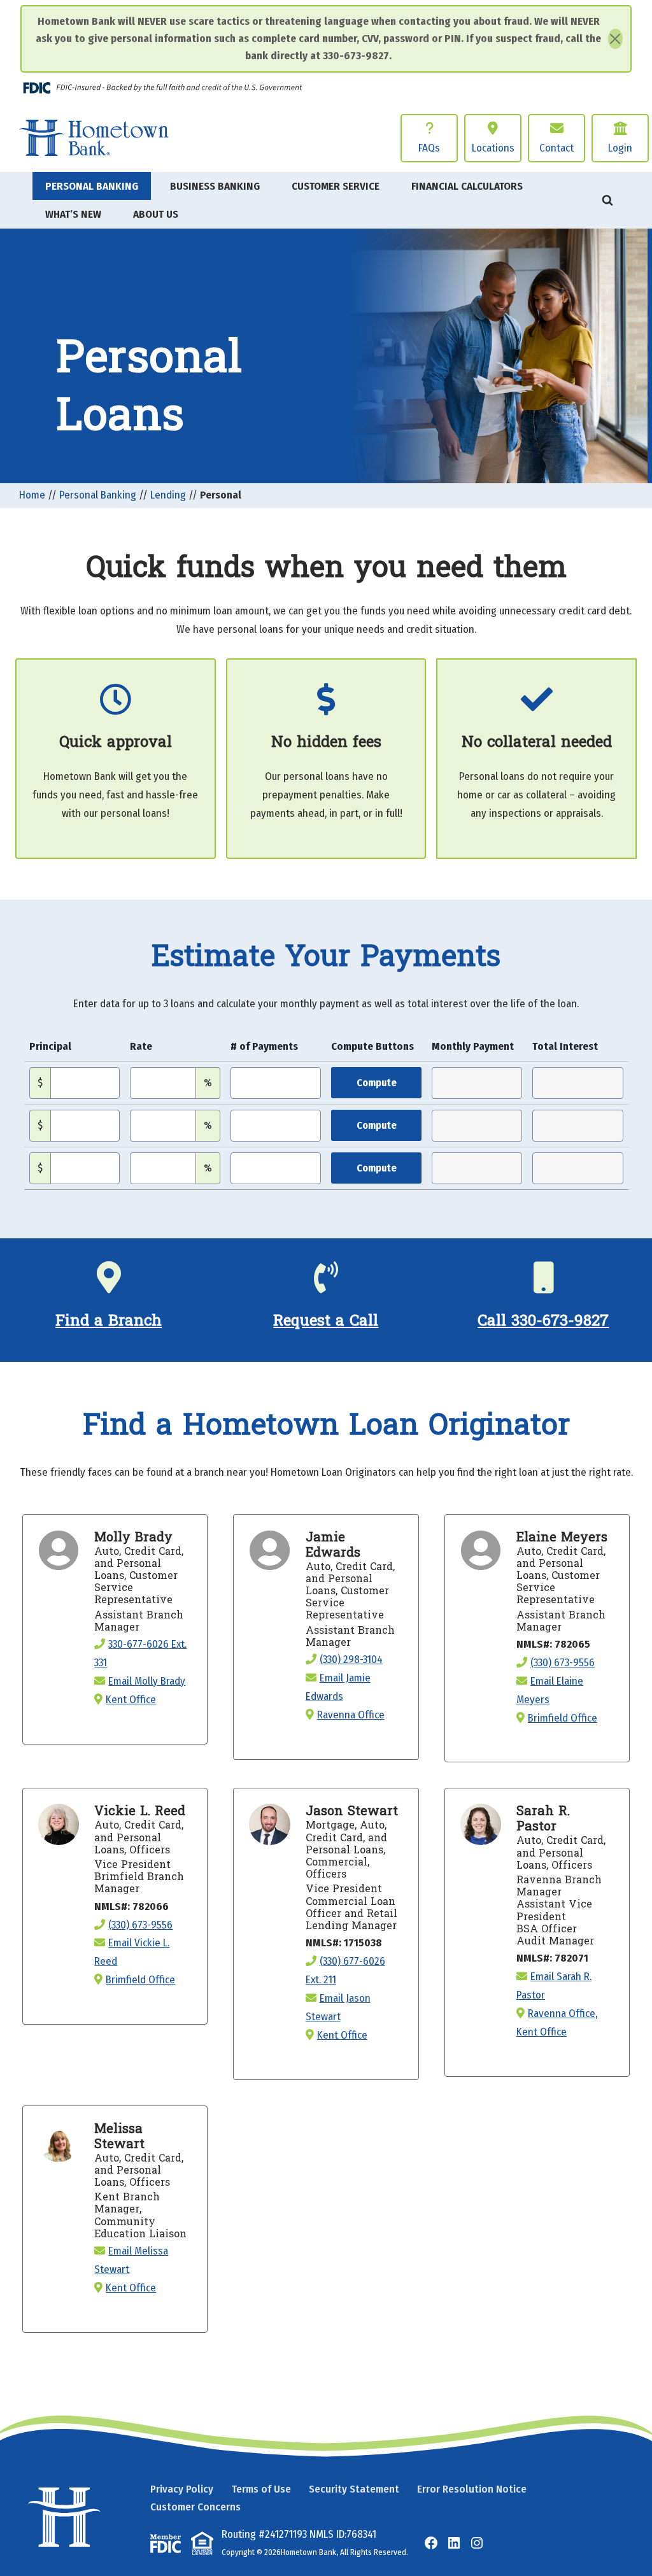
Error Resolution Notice (472, 2489)
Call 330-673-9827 (543, 1321)
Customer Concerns (195, 2507)
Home (32, 495)
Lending (168, 495)
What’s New (73, 214)
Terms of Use (261, 2489)
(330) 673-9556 (563, 1663)
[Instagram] (477, 2543)
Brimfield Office (563, 1718)
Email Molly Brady (147, 1681)
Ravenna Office (351, 1715)
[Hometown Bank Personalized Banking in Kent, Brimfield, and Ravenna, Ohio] (94, 138)
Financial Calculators (467, 186)
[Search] (607, 200)
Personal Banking (98, 495)
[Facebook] (431, 2543)
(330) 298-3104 (351, 1660)
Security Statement (354, 2489)
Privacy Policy (182, 2489)
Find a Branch (109, 1321)
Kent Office (131, 1700)
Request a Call (326, 1321)
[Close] (615, 39)
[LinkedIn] (454, 2543)
